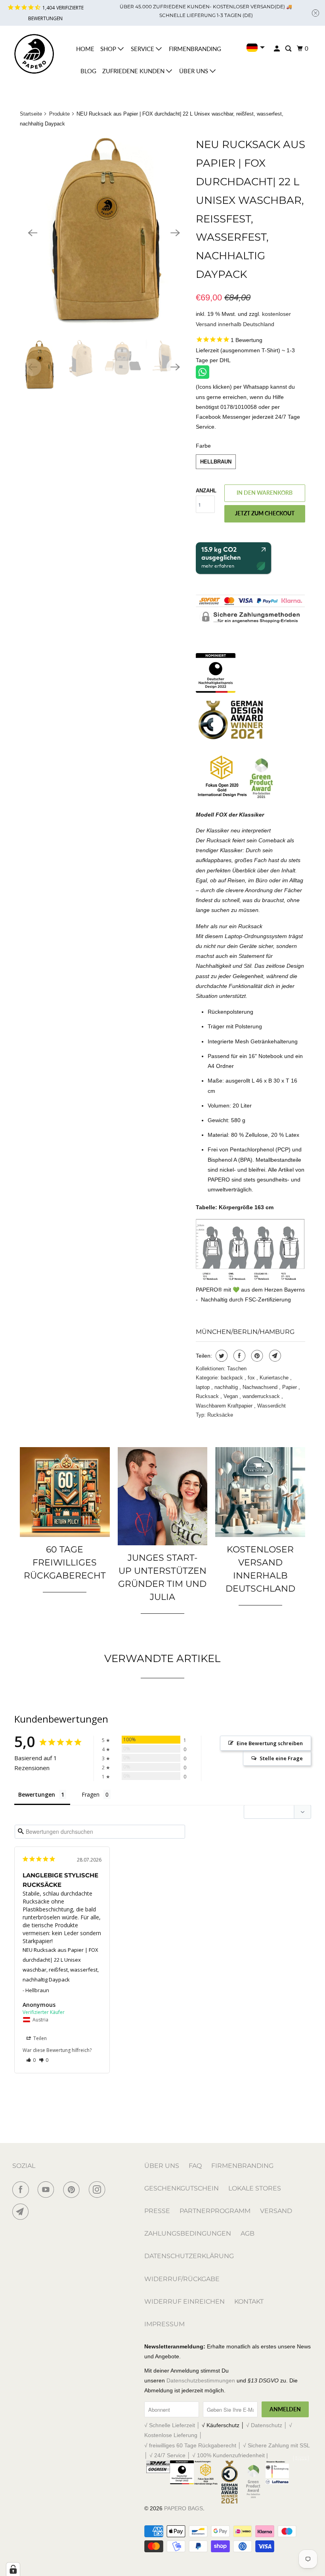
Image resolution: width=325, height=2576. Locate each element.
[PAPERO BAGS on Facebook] (22, 2190)
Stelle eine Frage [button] (281, 1758)
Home (85, 49)
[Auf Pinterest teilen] (256, 1356)
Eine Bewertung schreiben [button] (270, 1743)
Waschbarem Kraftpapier (225, 1406)
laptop (204, 1387)
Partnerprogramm (215, 2211)
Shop (109, 49)
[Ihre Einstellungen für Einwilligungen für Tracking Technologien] (13, 2569)
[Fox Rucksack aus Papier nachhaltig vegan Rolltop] (104, 233)
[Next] (175, 233)
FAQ (195, 2166)
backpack (233, 1378)
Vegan (231, 1396)
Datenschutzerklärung (189, 2256)
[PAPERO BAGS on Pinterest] (73, 2190)
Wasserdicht (271, 1406)
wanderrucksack (262, 1396)
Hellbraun (216, 462)
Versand (276, 2211)
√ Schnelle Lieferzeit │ (173, 2425)
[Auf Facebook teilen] (238, 1356)
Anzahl (206, 491)
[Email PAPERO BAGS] (22, 2212)
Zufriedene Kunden (134, 71)
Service (143, 49)
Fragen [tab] (91, 1794)
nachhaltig (227, 1387)
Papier (290, 1387)
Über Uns (162, 2166)
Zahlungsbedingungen (188, 2233)
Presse (157, 2211)
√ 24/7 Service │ (171, 2455)
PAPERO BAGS (184, 2508)
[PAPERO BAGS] (34, 54)
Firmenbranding (195, 49)
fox (252, 1378)
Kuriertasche (275, 1378)
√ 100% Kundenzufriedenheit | (230, 2455)
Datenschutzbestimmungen (201, 2380)
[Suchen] (289, 49)
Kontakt (249, 2301)
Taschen (237, 1369)
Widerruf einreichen (184, 2301)
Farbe (203, 446)
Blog (88, 71)
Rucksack (208, 1396)
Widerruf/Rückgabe (182, 2279)
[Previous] (32, 233)
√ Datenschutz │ (268, 2425)
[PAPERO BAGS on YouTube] (48, 2190)
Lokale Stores (255, 2188)
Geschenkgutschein (182, 2188)
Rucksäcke (220, 1415)
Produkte (59, 114)
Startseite (31, 114)
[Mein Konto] (277, 49)
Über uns (194, 71)
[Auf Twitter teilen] (221, 1356)
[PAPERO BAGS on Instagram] (99, 2190)
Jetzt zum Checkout (265, 513)
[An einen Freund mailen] (274, 1356)
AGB (248, 2233)
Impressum (164, 2324)
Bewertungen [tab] (37, 1794)
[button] (31, 2060)
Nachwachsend (261, 1387)
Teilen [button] (39, 2038)
